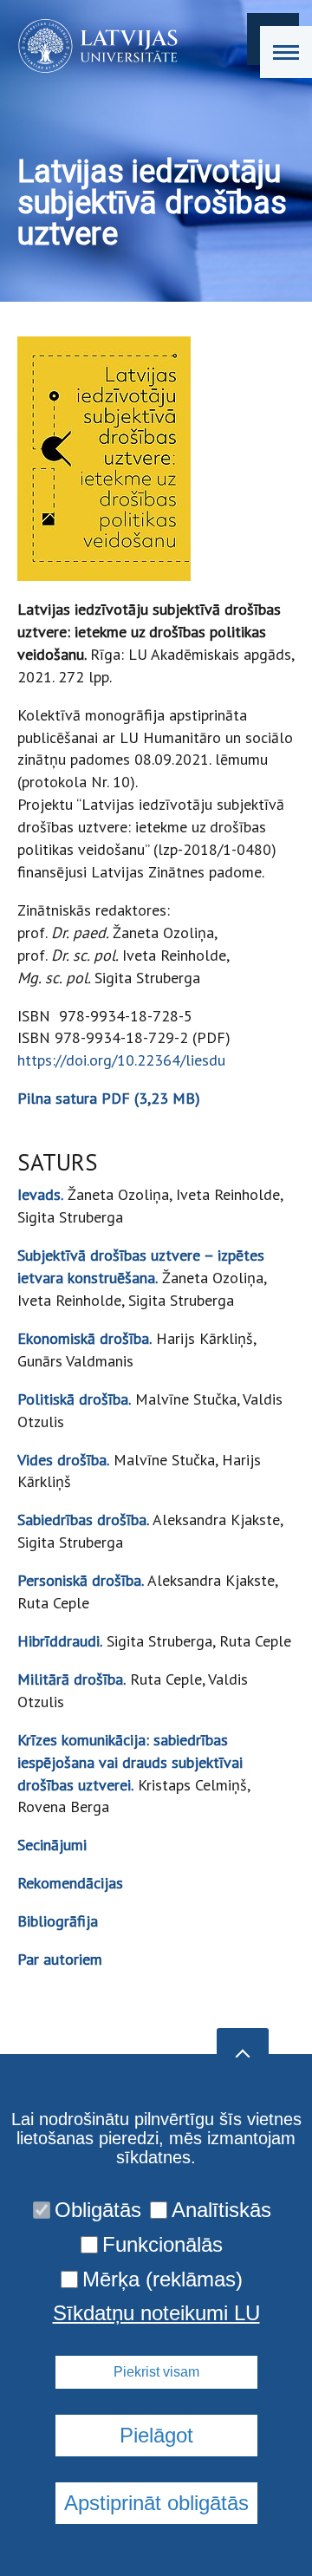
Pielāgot (156, 2435)
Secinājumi (52, 1845)
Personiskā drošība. (81, 1580)
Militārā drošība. (71, 1679)
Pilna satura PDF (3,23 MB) (109, 1098)
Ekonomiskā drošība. (84, 1338)
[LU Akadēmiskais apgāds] (92, 46)
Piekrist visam (156, 2372)
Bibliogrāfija (58, 1921)
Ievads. (40, 1194)
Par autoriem (60, 1959)
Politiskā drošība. (74, 1399)
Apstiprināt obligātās (156, 2503)
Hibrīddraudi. (60, 1641)
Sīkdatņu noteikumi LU (156, 2313)
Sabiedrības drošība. (83, 1520)
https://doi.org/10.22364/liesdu (121, 1060)
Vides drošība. (63, 1460)
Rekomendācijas (70, 1883)
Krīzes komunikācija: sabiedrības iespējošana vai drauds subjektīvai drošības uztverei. (130, 1762)
